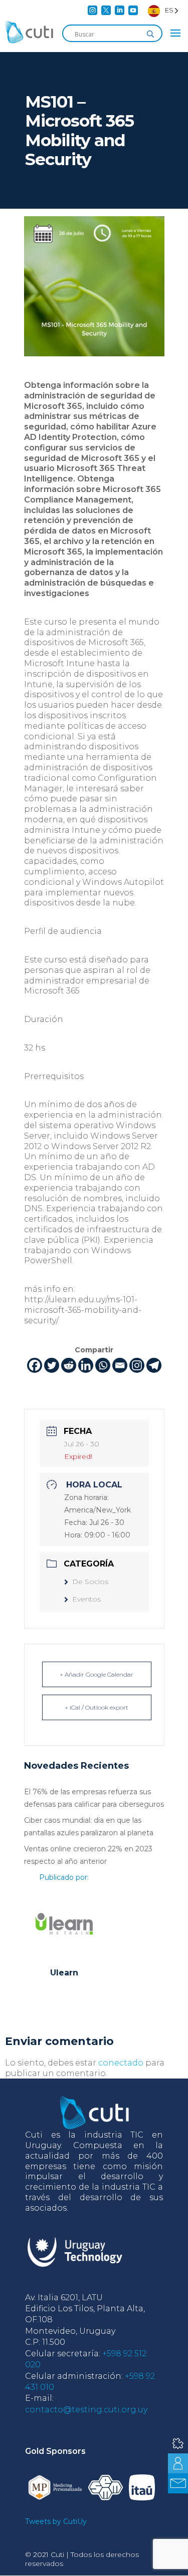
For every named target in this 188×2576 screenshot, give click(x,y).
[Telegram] (154, 1365)
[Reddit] (69, 1365)
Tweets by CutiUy (56, 2521)
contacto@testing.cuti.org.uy (86, 2410)
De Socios (90, 1582)
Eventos (86, 1599)
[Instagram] (137, 1365)
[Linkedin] (86, 1365)
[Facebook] (35, 1365)
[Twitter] (52, 1365)
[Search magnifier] (150, 34)
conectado (121, 2063)
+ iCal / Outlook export (97, 1707)
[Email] (120, 1365)
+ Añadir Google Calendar (97, 1674)
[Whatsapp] (103, 1365)
